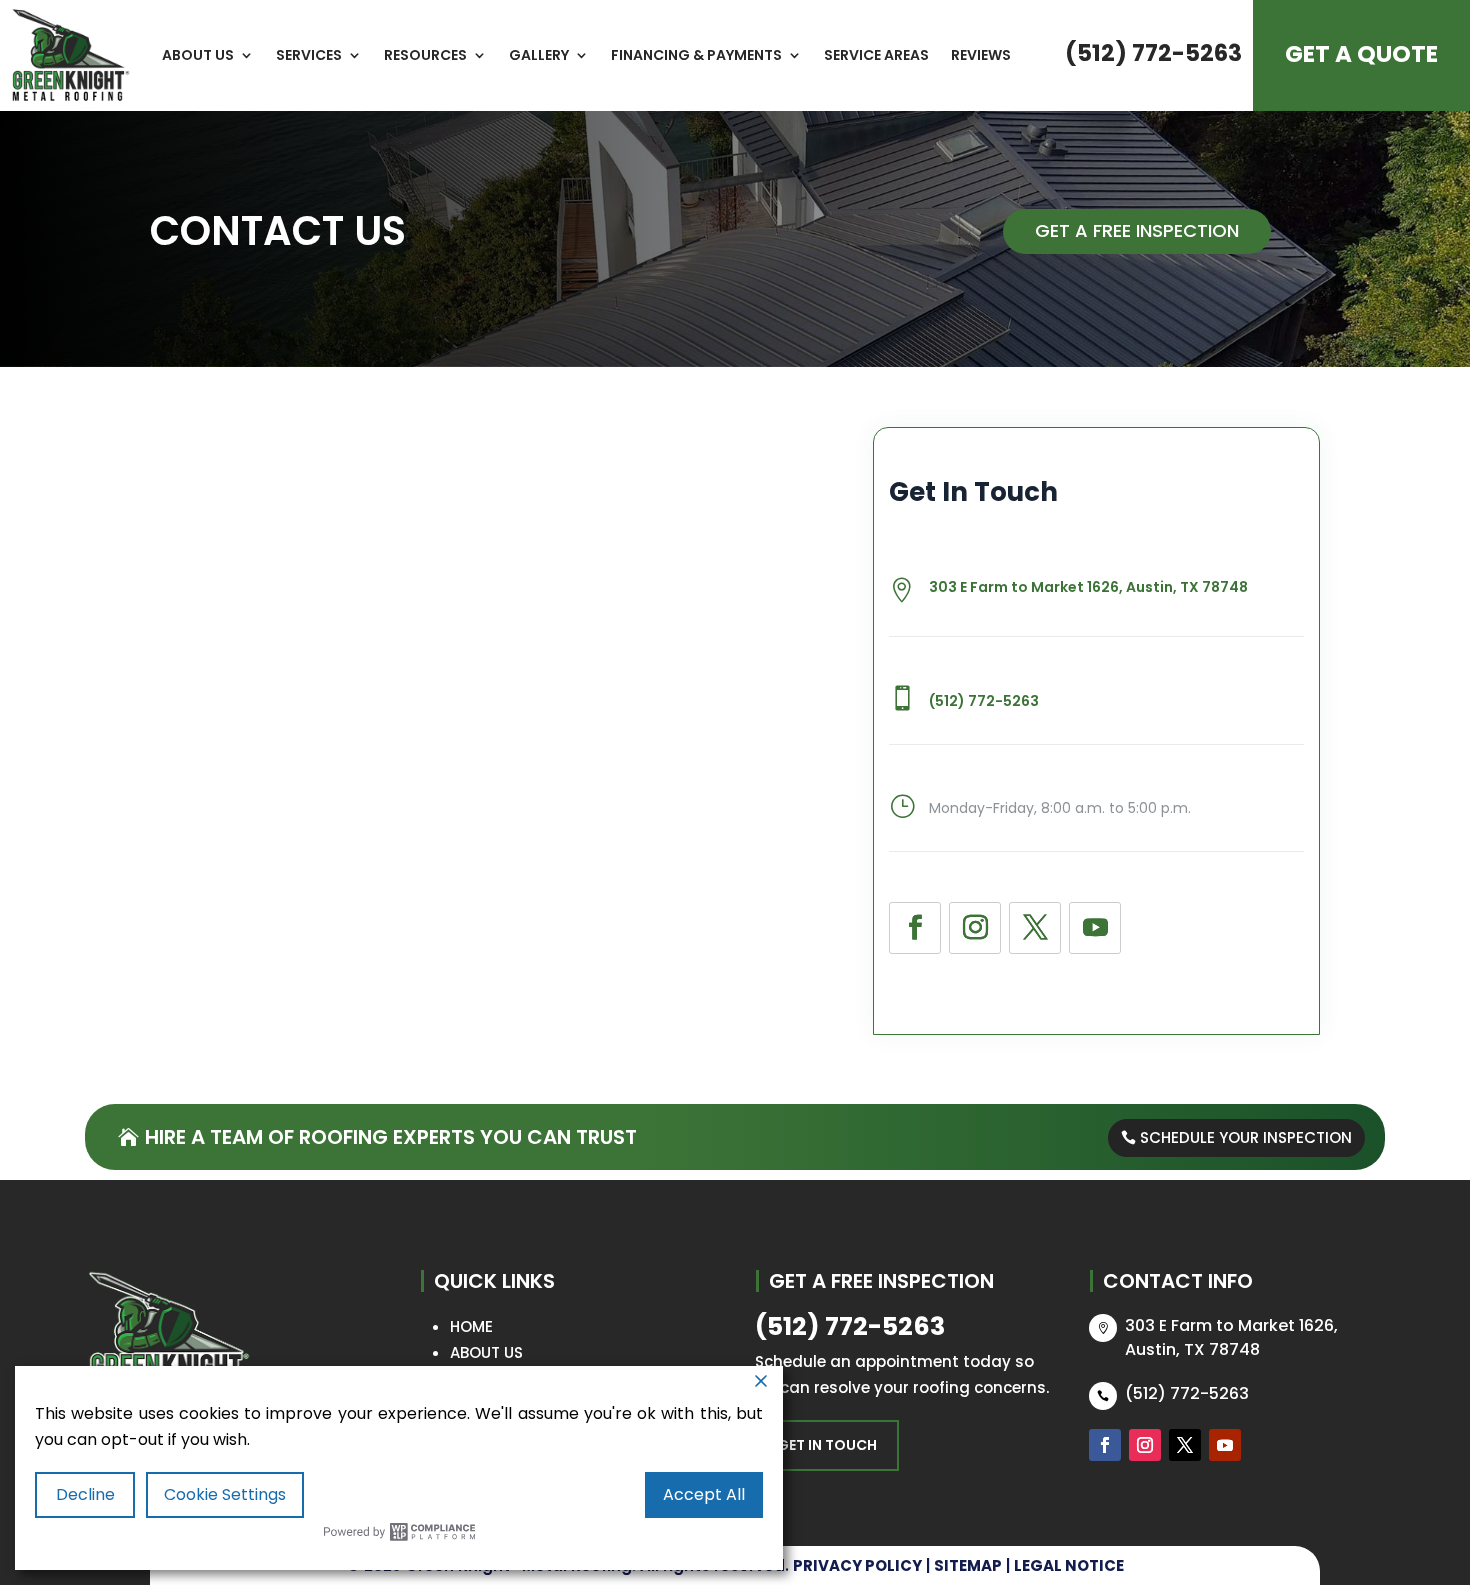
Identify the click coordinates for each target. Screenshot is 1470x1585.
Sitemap (968, 1565)
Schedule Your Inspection (1246, 1137)
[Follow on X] (1035, 928)
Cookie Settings (225, 1494)
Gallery (539, 55)
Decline (85, 1494)
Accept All (704, 1494)
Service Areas (876, 55)
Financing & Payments (696, 55)
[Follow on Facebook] (915, 928)
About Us (198, 55)
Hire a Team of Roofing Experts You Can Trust (391, 1137)
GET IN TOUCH (827, 1445)
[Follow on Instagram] (975, 928)
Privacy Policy (857, 1565)
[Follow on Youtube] (1095, 928)
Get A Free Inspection (1137, 230)
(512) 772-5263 (1153, 53)
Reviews (981, 55)
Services (309, 55)
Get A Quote (1361, 54)
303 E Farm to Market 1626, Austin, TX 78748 (1088, 587)
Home (471, 1326)
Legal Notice (1069, 1565)
